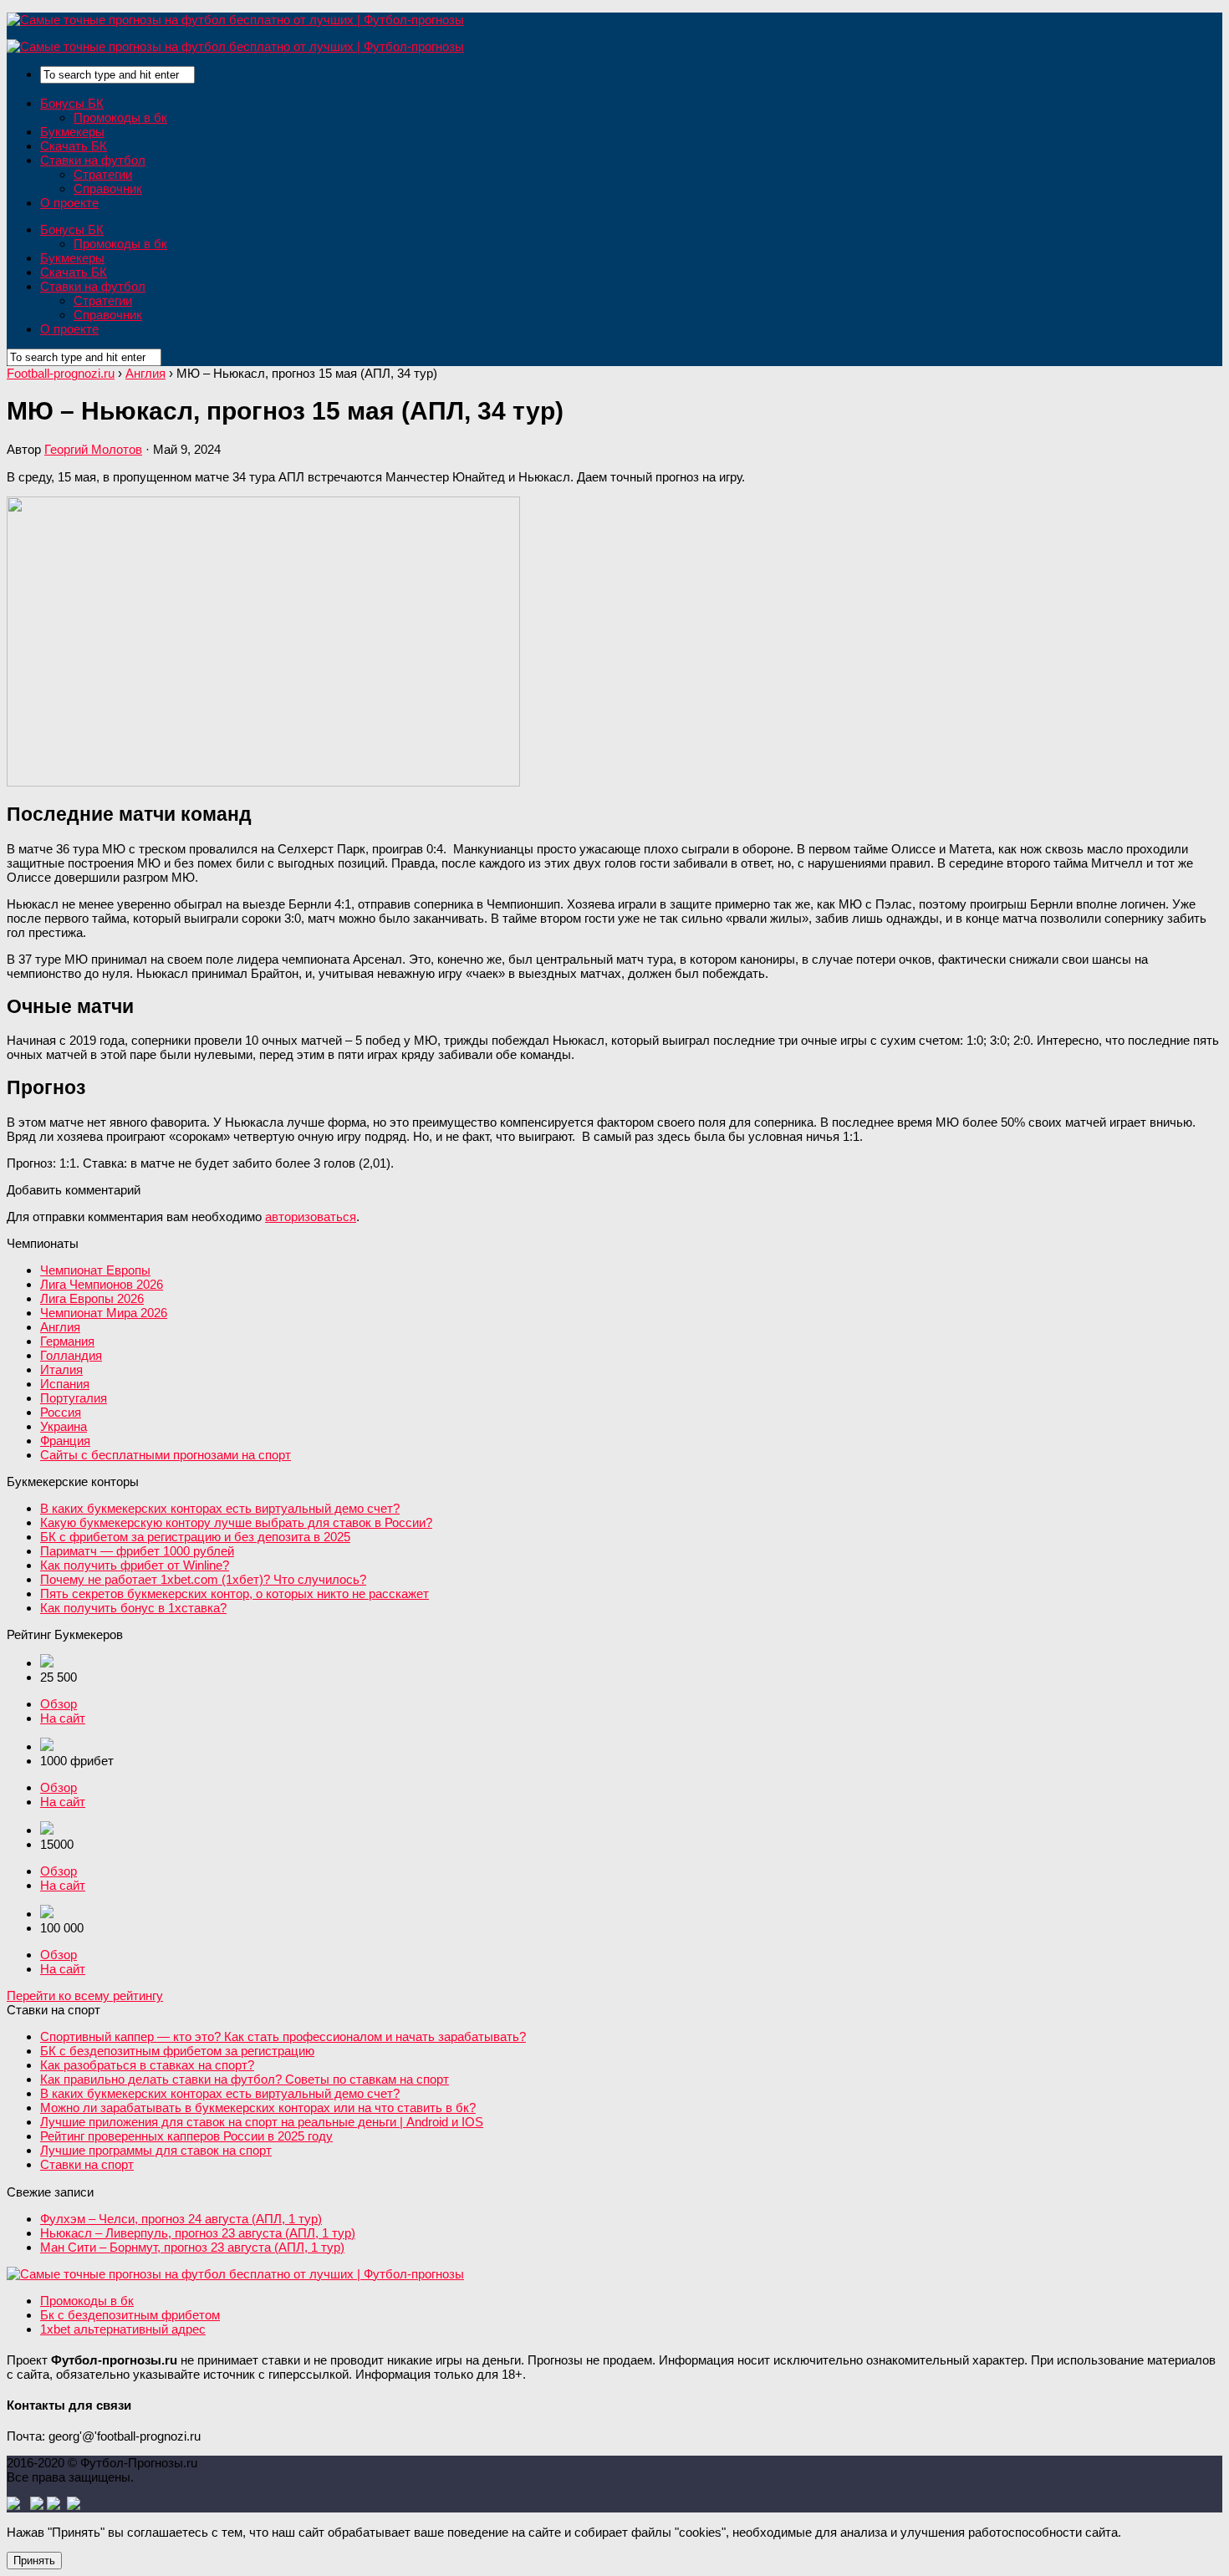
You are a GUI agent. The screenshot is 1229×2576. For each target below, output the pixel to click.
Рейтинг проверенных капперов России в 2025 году (186, 2136)
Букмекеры (72, 132)
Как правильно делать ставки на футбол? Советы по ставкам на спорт (245, 2079)
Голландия (71, 1355)
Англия (60, 1327)
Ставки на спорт (87, 2164)
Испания (65, 1384)
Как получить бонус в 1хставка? (133, 1608)
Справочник (108, 188)
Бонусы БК (72, 103)
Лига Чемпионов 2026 (102, 1284)
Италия (61, 1369)
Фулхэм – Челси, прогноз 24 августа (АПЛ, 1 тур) (181, 2219)
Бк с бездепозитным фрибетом (130, 2315)
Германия (67, 1341)
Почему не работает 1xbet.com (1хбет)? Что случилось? (203, 1579)
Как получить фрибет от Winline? (135, 1565)
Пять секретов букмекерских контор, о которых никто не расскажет (235, 1593)
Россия (61, 1412)
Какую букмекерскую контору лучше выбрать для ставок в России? (236, 1522)
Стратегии (103, 174)
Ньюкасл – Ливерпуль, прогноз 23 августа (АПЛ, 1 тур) (198, 2233)
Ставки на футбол (93, 160)
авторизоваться (311, 1217)
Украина (64, 1426)
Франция (65, 1441)
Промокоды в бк (120, 117)
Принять (34, 2561)
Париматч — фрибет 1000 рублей (137, 1551)
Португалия (74, 1398)
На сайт (63, 1718)
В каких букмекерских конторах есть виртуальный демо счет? (220, 1508)
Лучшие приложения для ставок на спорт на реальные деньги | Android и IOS (262, 2122)
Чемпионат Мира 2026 (104, 1313)
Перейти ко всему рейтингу (85, 1996)
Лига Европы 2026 (92, 1298)
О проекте (69, 203)
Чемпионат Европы (95, 1270)
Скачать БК (74, 146)
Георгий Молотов (93, 449)
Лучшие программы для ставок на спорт (156, 2150)
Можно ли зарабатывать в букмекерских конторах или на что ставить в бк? (258, 2108)
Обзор (59, 1704)
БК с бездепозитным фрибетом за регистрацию (177, 2051)
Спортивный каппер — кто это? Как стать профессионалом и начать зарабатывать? (283, 2036)
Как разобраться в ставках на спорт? (147, 2065)
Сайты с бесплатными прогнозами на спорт (166, 1455)
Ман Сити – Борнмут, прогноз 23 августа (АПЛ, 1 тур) (192, 2247)
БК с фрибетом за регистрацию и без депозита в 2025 (195, 1537)
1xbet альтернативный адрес (123, 2329)
